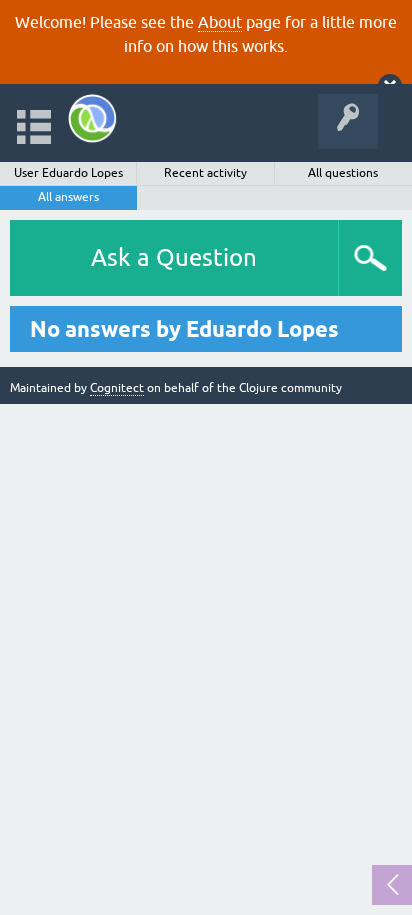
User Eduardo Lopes (68, 173)
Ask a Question (174, 257)
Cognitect (117, 388)
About (220, 22)
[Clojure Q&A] (92, 118)
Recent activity (205, 173)
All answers (68, 197)
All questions (343, 173)
